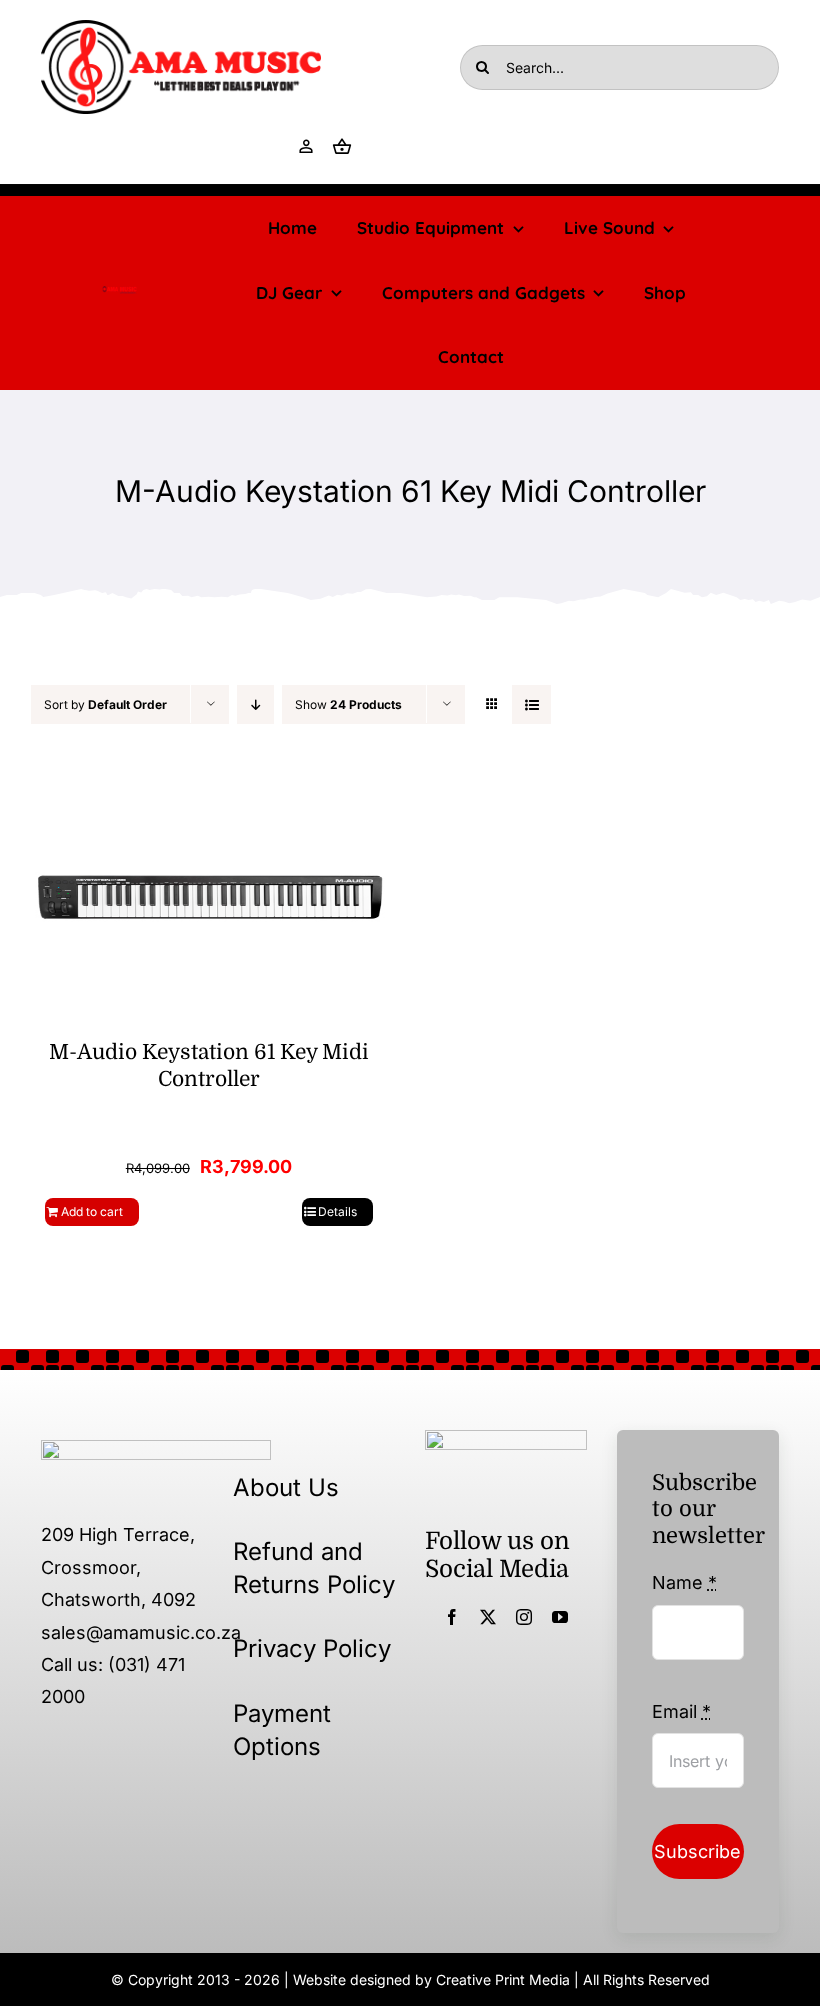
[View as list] (531, 704)
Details (337, 1211)
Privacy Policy (312, 1648)
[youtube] (560, 1617)
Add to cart (92, 1211)
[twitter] (488, 1617)
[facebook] (452, 1617)
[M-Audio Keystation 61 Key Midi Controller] (209, 897)
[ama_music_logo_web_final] (181, 28)
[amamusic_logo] (119, 292)
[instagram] (524, 1617)
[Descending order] (255, 704)
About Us (286, 1487)
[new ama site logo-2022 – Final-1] (156, 1448)
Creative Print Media (503, 1979)
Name (684, 1582)
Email (681, 1711)
